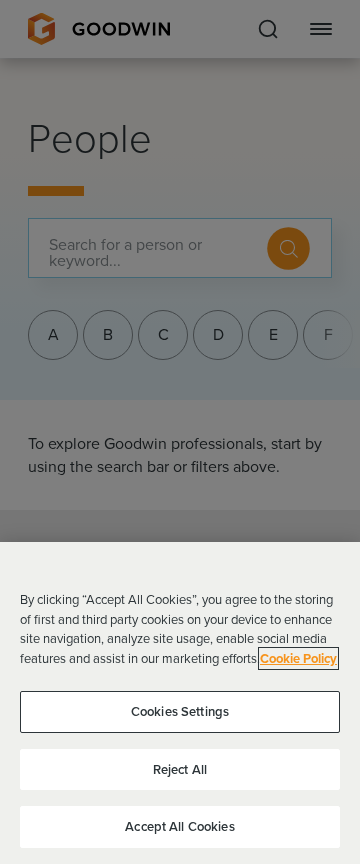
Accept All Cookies (179, 826)
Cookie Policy (298, 658)
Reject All (180, 769)
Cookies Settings (180, 711)
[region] (180, 703)
